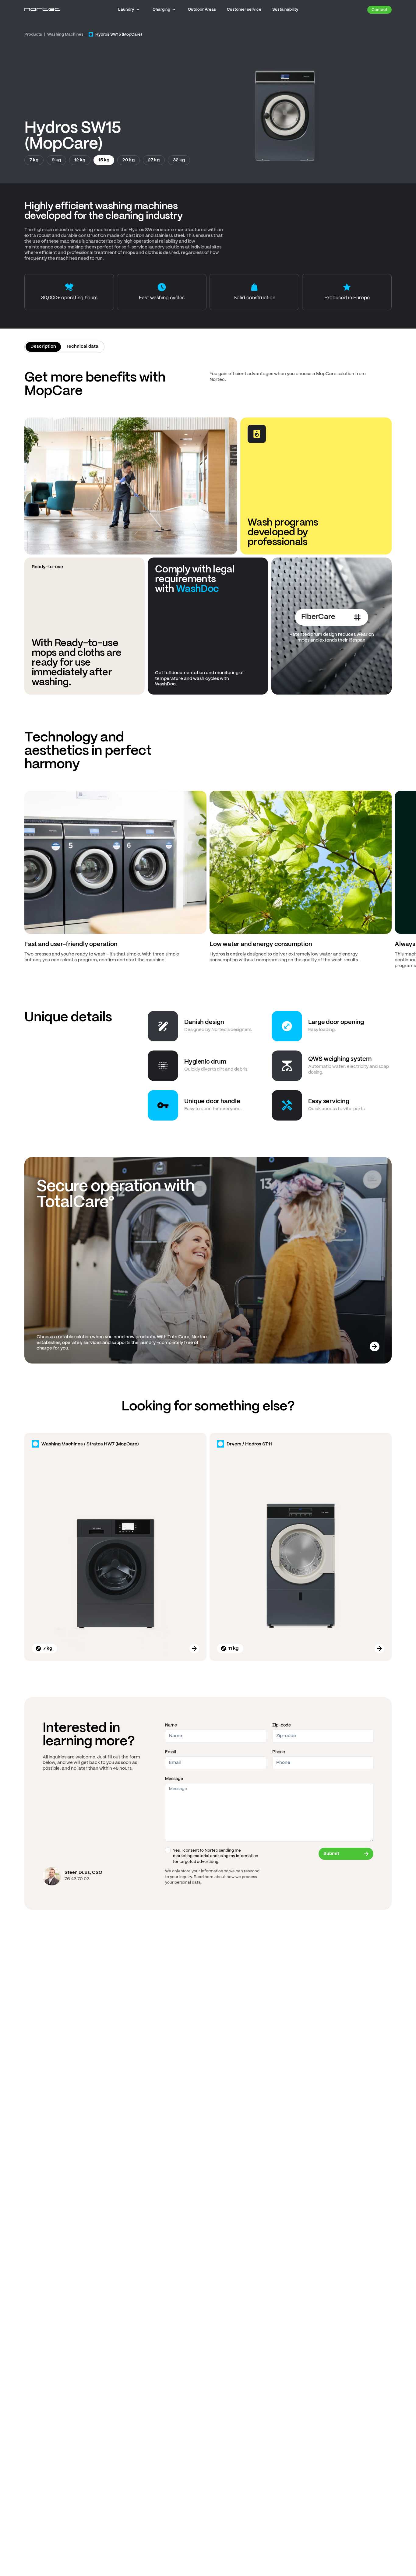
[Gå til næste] (409, 882)
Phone (279, 1752)
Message (174, 1779)
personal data (188, 1883)
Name (171, 1725)
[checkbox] (168, 1850)
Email (171, 1752)
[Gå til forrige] (7, 882)
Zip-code (282, 1725)
